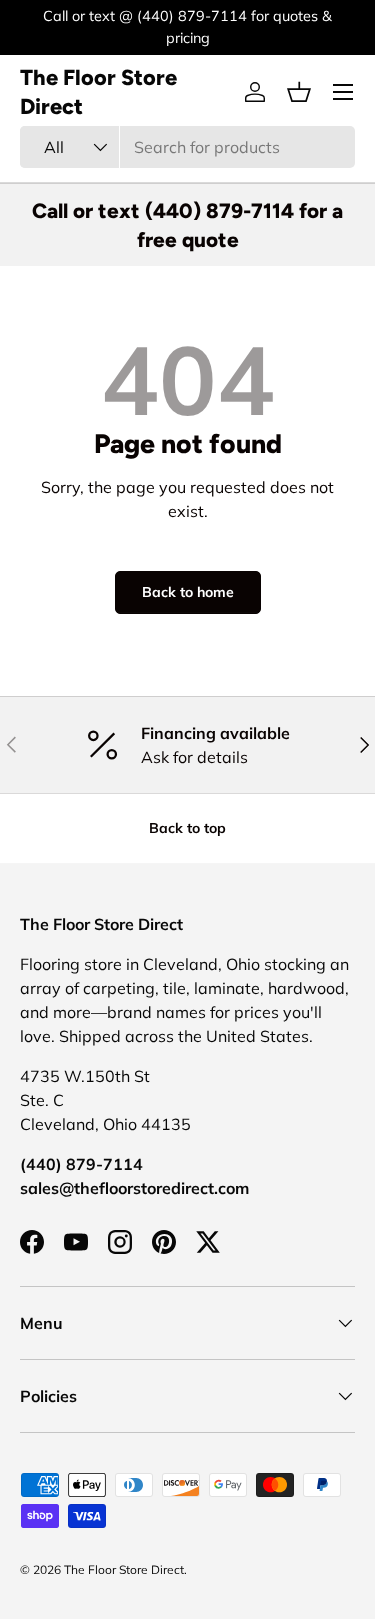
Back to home (188, 592)
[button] (299, 92)
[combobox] (187, 147)
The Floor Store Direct (124, 1569)
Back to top (187, 828)
